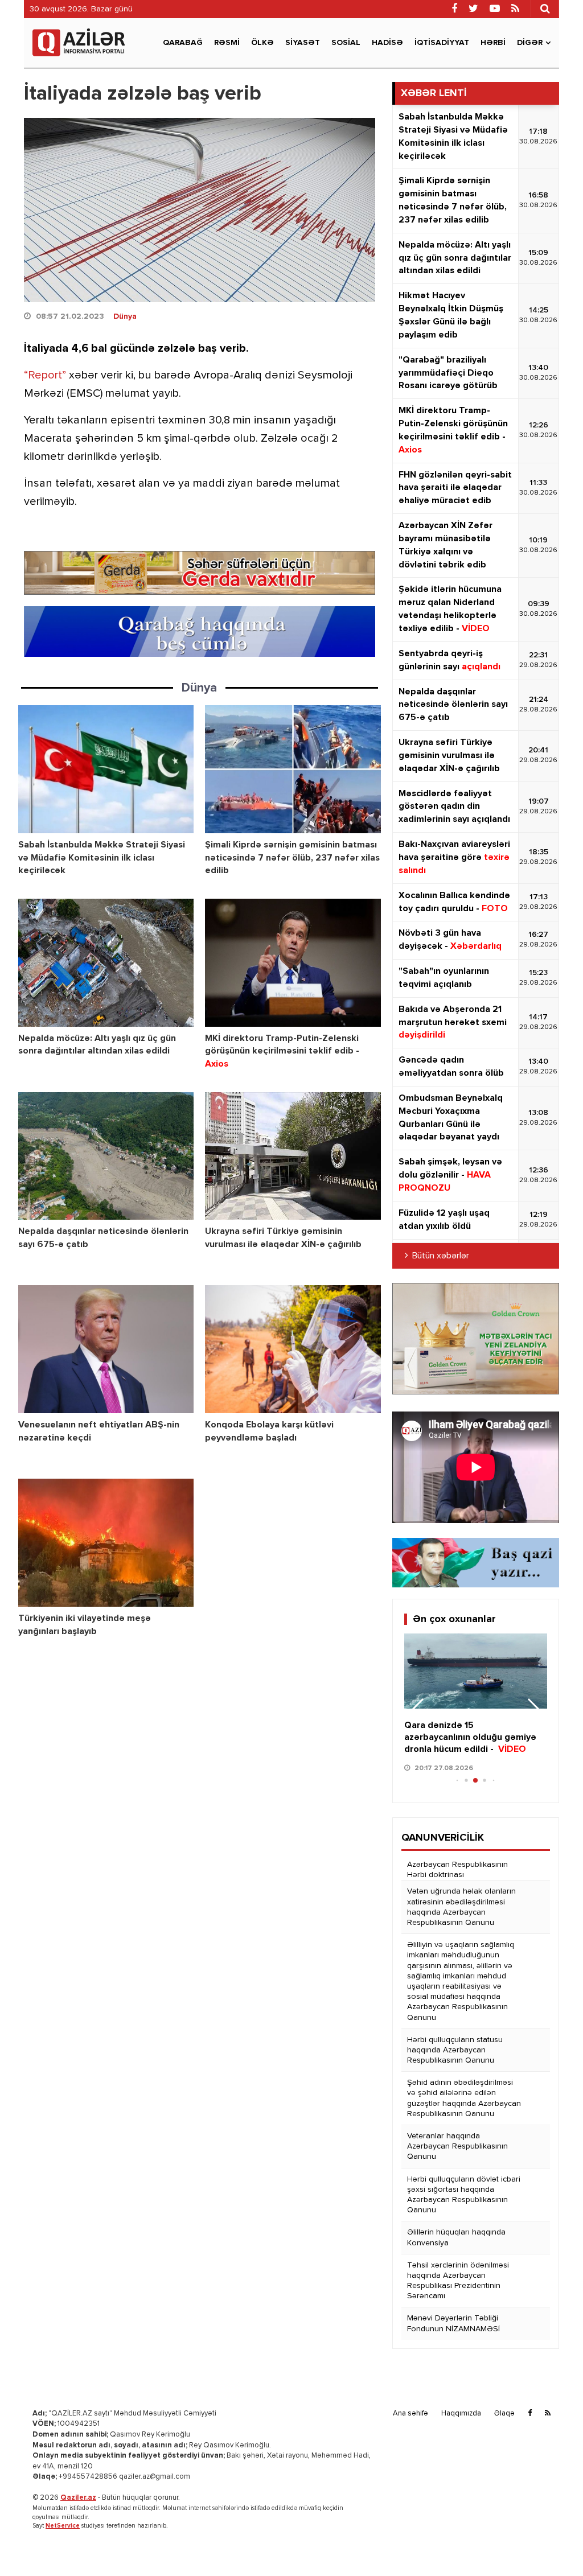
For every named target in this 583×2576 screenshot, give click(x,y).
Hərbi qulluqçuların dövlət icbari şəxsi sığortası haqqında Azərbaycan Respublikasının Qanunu (464, 2195)
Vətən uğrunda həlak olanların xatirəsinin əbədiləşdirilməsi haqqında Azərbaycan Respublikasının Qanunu (461, 1907)
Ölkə (262, 43)
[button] (534, 1711)
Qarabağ (183, 43)
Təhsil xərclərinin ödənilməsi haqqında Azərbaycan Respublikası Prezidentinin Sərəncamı (458, 2281)
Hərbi (493, 43)
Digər (530, 43)
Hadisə (387, 43)
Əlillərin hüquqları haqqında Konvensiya (456, 2237)
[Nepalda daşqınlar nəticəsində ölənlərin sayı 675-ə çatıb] (106, 1156)
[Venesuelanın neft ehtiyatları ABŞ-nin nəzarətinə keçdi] (106, 1349)
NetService (63, 2526)
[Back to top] (551, 2544)
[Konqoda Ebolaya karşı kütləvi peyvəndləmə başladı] (293, 1349)
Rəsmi (227, 43)
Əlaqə (504, 2414)
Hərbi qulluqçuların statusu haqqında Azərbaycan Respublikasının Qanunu (455, 2050)
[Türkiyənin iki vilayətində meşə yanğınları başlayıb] (106, 1543)
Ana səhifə (410, 2414)
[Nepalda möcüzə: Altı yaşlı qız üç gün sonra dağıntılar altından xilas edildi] (106, 963)
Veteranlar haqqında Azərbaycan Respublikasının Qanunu (457, 2146)
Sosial (346, 43)
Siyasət (303, 43)
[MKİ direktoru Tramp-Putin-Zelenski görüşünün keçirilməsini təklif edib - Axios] (293, 963)
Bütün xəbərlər (441, 1256)
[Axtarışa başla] (545, 9)
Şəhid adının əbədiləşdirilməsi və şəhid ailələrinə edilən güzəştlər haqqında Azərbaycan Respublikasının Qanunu (464, 2098)
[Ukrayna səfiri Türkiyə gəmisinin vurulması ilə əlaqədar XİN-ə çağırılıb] (293, 1156)
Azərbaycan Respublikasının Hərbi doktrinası (457, 1870)
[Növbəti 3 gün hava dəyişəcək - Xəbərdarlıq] (476, 1671)
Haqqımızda (461, 2414)
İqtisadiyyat (442, 43)
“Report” (45, 375)
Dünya (125, 316)
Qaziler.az (78, 2498)
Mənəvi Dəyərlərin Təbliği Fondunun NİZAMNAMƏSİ (453, 2323)
